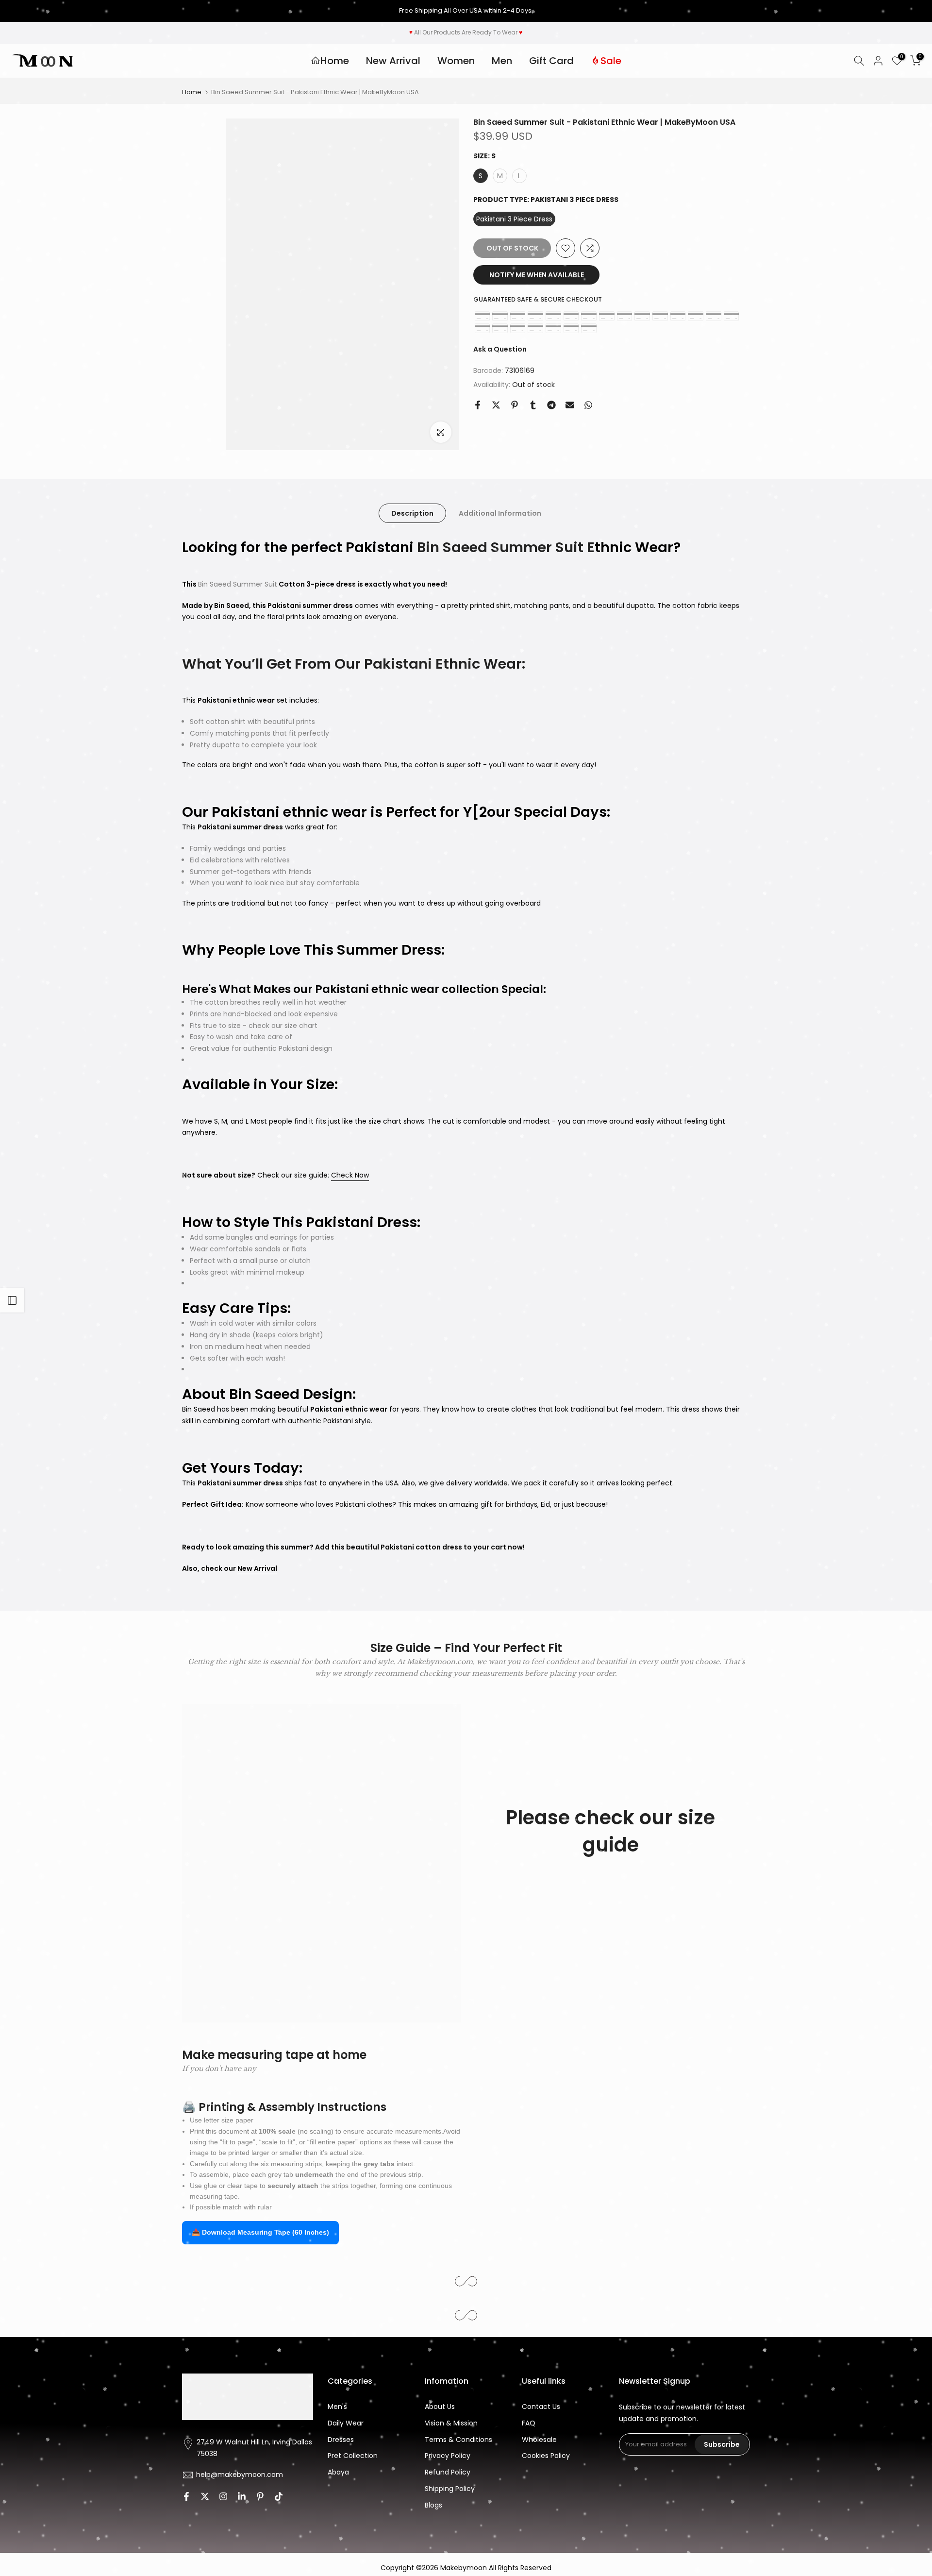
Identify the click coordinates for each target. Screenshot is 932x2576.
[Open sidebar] (12, 1300)
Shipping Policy (450, 2489)
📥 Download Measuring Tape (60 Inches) (260, 2232)
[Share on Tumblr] (533, 405)
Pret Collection (353, 2456)
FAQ (529, 2423)
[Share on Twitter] (496, 405)
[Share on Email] (570, 405)
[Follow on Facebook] (186, 2496)
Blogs (433, 2505)
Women (456, 61)
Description (412, 513)
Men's (337, 2407)
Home (335, 61)
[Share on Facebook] (478, 405)
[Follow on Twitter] (205, 2496)
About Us (440, 2407)
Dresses (341, 2440)
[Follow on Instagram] (223, 2496)
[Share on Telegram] (551, 405)
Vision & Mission (451, 2423)
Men (502, 61)
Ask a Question (500, 349)
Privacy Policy (448, 2456)
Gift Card (551, 61)
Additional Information (500, 513)
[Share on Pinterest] (515, 405)
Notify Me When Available (537, 275)
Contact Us (541, 2407)
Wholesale (539, 2440)
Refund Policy (448, 2472)
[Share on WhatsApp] (588, 405)
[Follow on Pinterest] (260, 2496)
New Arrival (393, 61)
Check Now (350, 1175)
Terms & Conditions (458, 2440)
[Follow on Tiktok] (279, 2496)
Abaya (338, 2472)
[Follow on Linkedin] (242, 2496)
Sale (611, 61)
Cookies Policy (546, 2456)
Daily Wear (346, 2423)
